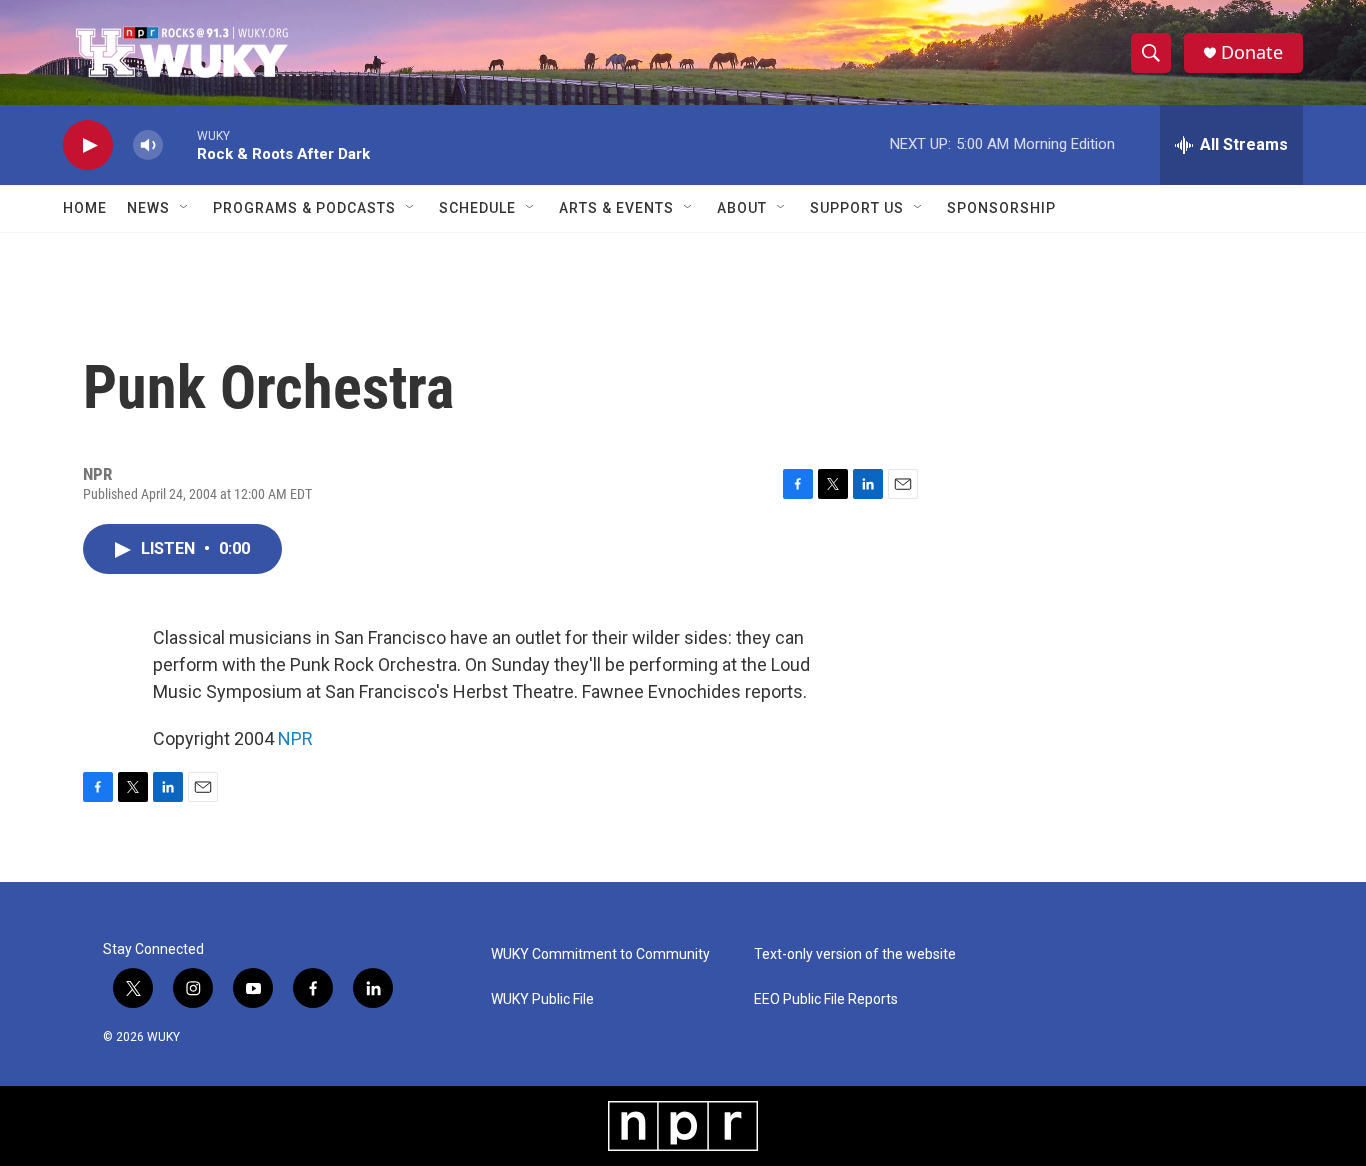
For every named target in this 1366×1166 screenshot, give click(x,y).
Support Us (857, 208)
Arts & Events (616, 208)
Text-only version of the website (855, 954)
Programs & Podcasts (304, 208)
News (148, 208)
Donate (1252, 52)
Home (85, 208)
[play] (88, 145)
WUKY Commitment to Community (600, 954)
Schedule (477, 208)
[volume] (148, 145)
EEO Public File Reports (826, 999)
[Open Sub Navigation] (185, 208)
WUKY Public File (542, 999)
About (742, 208)
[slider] (180, 144)
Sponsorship (1001, 208)
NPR (295, 738)
